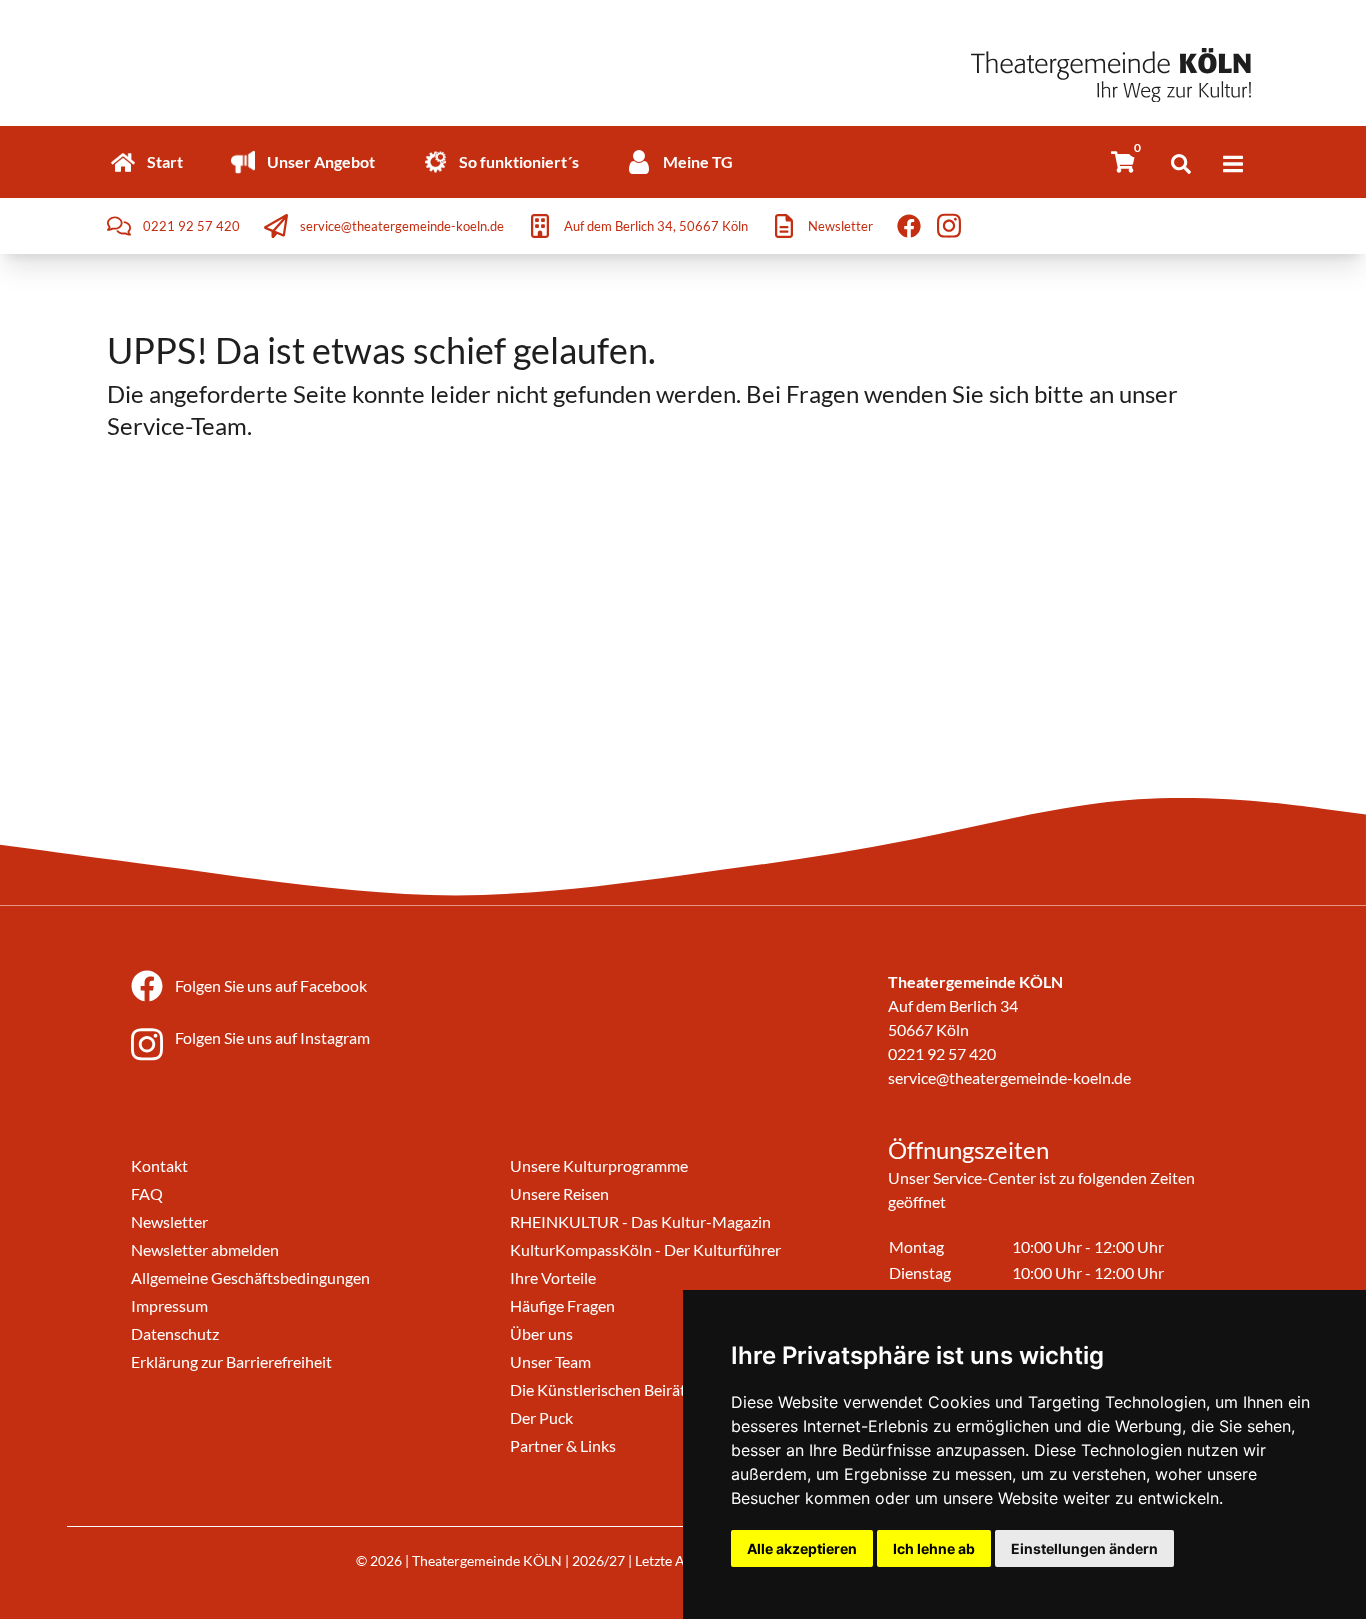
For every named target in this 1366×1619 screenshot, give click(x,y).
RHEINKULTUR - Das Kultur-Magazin (640, 1221)
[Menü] (1233, 164)
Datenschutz (175, 1333)
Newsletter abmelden (205, 1249)
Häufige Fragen (562, 1305)
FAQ (147, 1193)
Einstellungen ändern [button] (1084, 1548)
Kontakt (159, 1165)
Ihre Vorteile (553, 1277)
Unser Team (550, 1361)
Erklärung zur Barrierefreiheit (231, 1361)
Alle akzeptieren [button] (802, 1548)
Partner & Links (563, 1445)
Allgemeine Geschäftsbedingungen (250, 1277)
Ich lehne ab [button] (934, 1548)
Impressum (169, 1305)
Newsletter (169, 1221)
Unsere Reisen (559, 1193)
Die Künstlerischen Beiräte (602, 1389)
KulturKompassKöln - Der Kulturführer (645, 1249)
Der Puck (541, 1417)
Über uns (541, 1333)
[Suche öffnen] (1181, 164)
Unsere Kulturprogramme (599, 1165)
